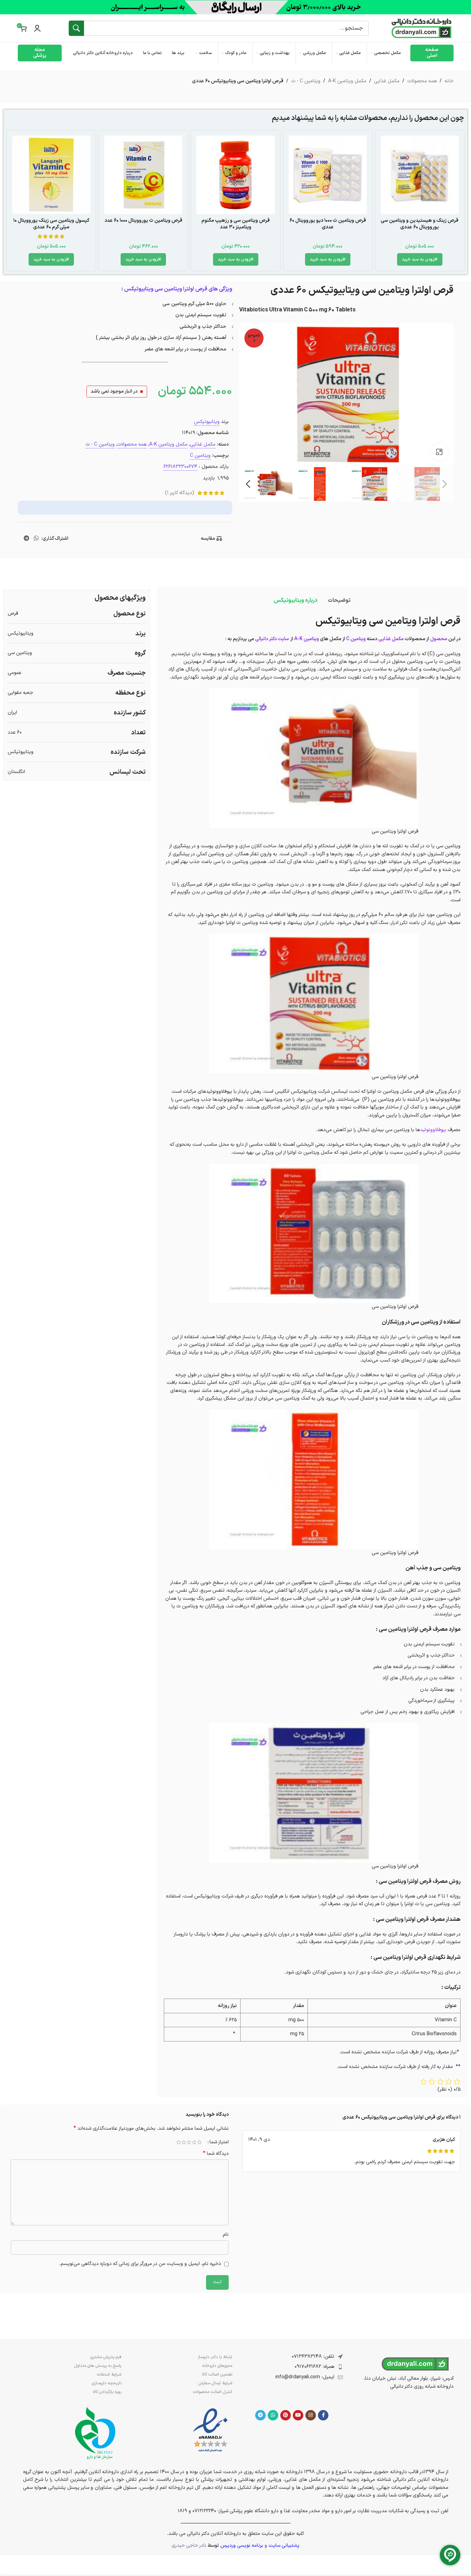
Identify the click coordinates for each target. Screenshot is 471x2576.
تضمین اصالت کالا (217, 2374)
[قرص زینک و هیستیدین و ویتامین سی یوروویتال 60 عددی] (420, 175)
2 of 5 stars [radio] (194, 2142)
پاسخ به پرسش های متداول (98, 2366)
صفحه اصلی (432, 53)
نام (226, 2234)
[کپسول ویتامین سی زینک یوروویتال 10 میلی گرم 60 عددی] (51, 175)
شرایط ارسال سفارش (215, 2383)
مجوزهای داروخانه (217, 2366)
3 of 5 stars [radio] (189, 2142)
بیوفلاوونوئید (433, 1130)
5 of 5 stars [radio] (179, 2142)
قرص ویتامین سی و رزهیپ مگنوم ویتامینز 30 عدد (236, 224)
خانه (449, 81)
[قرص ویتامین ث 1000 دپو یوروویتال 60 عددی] (328, 175)
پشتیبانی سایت (284, 2545)
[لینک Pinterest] (286, 2415)
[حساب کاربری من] (37, 28)
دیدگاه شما (216, 2154)
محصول (439, 639)
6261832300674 (180, 467)
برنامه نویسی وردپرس (242, 2545)
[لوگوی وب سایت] (421, 28)
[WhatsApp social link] (36, 539)
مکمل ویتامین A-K (347, 81)
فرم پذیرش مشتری (106, 2357)
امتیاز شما (219, 2142)
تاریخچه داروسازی (107, 2383)
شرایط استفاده (109, 2374)
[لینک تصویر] (210, 2430)
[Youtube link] (298, 2415)
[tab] (339, 600)
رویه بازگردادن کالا (107, 2392)
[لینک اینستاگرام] (311, 2415)
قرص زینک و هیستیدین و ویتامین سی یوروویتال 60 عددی (420, 224)
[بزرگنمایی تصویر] (439, 452)
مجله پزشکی (40, 53)
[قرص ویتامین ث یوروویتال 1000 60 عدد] (143, 175)
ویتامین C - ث (306, 81)
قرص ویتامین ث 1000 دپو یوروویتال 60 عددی (328, 224)
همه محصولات (422, 81)
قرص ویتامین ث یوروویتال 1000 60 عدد (143, 221)
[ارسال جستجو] (76, 28)
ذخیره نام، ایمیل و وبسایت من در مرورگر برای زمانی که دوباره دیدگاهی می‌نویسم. (140, 2264)
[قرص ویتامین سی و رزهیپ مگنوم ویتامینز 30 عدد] (235, 175)
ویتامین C (200, 456)
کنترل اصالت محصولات (212, 2392)
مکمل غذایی (387, 81)
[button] (420, 259)
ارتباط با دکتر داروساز (215, 2357)
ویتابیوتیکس (207, 422)
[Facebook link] (323, 2415)
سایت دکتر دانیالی (272, 639)
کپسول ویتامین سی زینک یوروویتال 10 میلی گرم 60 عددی (51, 224)
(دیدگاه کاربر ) (180, 493)
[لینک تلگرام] (26, 539)
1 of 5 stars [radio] (200, 2142)
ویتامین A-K (307, 639)
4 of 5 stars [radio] (184, 2142)
